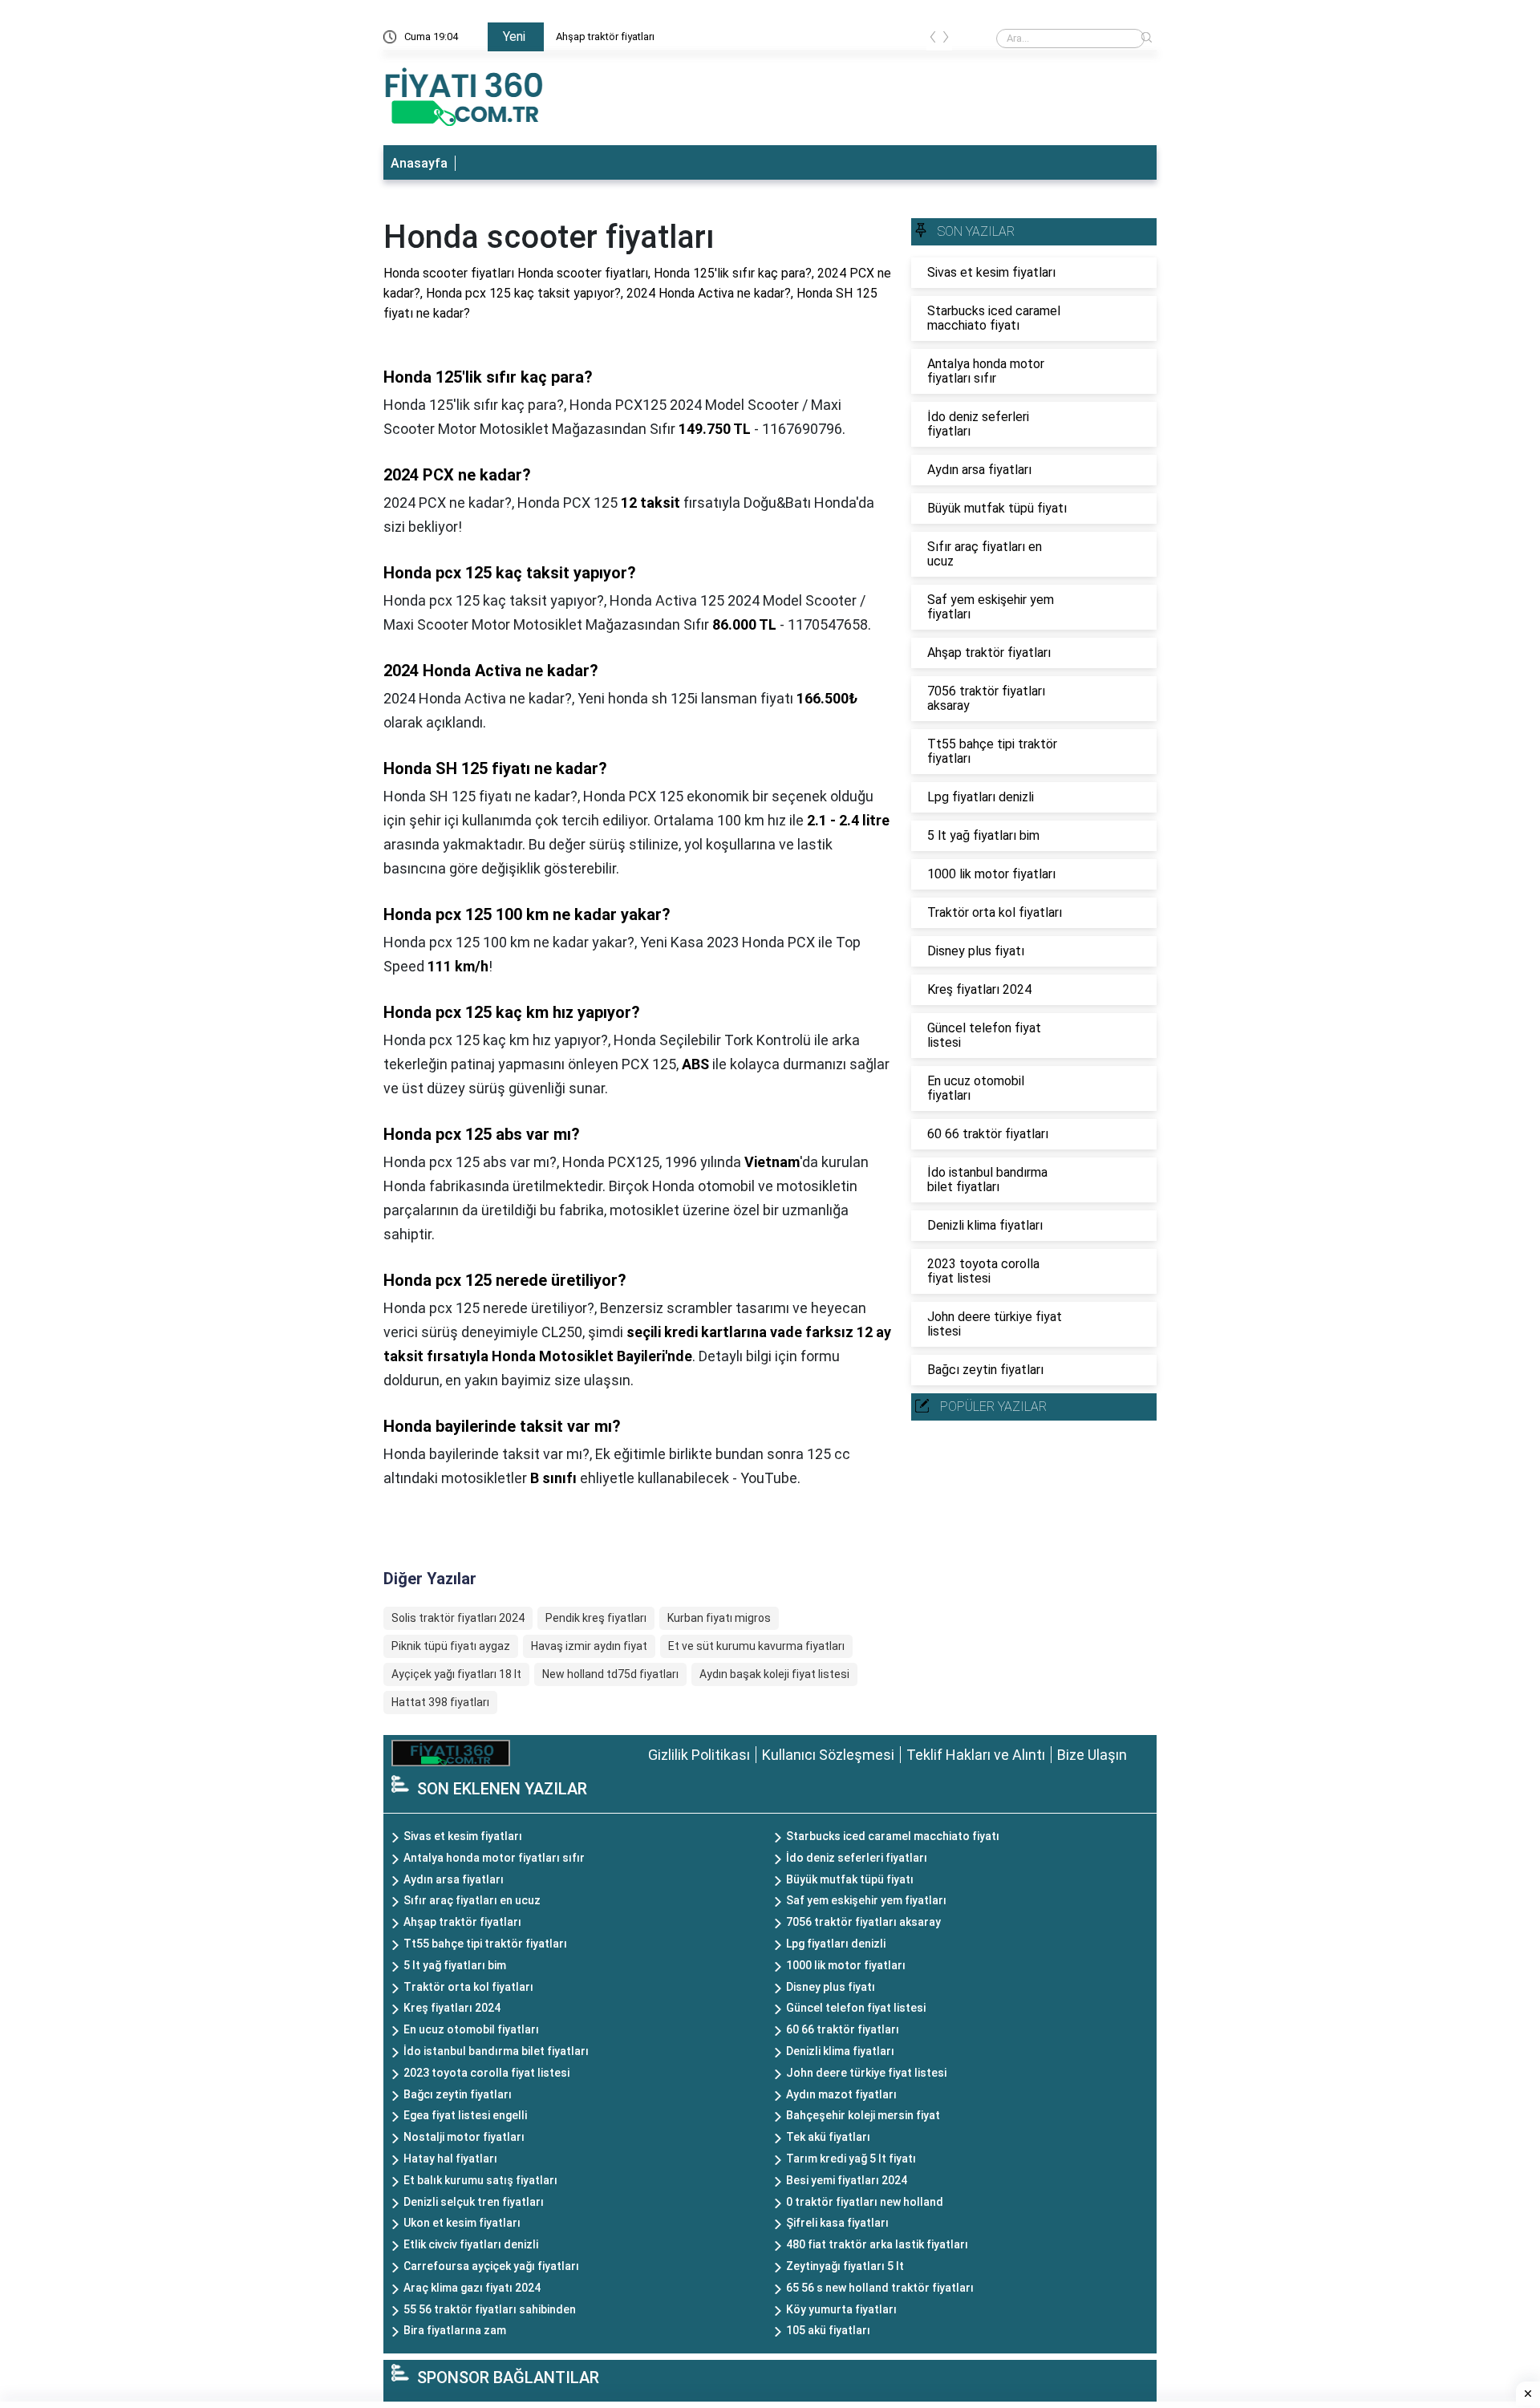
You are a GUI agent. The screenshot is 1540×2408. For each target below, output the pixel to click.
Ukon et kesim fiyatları (462, 2223)
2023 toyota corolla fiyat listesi (486, 2073)
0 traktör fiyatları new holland (865, 2202)
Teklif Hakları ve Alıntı (976, 1755)
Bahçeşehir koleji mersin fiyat (863, 2115)
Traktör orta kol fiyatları (468, 1987)
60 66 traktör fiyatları (843, 2029)
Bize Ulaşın (1092, 1755)
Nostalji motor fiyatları (464, 2137)
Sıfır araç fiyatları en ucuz (472, 1900)
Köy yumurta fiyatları (841, 2309)
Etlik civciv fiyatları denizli (471, 2244)
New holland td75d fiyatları (610, 1674)
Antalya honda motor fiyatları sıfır (494, 1858)
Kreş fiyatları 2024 (452, 2008)
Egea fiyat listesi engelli (465, 2115)
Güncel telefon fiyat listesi (856, 2008)
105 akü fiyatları (828, 2330)
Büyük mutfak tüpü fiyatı (850, 1879)
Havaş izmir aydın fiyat (589, 1646)
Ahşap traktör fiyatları (605, 36)
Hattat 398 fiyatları (440, 1702)
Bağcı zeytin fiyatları (458, 2094)
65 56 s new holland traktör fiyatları (880, 2288)
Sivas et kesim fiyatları (463, 1836)
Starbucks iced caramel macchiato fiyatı (893, 1836)
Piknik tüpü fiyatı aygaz (451, 1646)
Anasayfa (419, 163)
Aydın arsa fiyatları (454, 1879)
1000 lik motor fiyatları (846, 1965)
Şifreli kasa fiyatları (837, 2223)
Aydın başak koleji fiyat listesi (774, 1674)
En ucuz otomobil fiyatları (471, 2029)
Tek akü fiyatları (828, 2137)
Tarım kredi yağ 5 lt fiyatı (851, 2159)
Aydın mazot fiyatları (841, 2094)
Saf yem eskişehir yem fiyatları (866, 1900)
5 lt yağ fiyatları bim (455, 1965)
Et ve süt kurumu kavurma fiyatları (756, 1646)
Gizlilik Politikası (699, 1755)
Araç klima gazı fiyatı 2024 (472, 2288)
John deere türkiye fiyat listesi (866, 2073)
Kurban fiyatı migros (719, 1618)
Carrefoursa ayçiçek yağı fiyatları (491, 2266)
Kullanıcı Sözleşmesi (828, 1755)
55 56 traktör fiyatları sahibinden (490, 2309)
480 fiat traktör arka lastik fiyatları (877, 2244)
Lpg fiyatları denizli (836, 1944)
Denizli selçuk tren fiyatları (474, 2202)
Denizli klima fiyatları (840, 2051)
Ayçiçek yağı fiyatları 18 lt (456, 1674)
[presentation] (933, 40)
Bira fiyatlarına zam (455, 2330)
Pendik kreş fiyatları (596, 1618)
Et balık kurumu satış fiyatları (480, 2180)
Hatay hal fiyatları (450, 2159)
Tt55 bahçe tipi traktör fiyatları (485, 1944)
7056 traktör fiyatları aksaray (863, 1922)
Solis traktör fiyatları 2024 (458, 1618)
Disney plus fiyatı (831, 1987)
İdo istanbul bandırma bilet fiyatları (496, 2051)
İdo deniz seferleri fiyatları (857, 1858)
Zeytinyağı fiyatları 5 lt (845, 2266)
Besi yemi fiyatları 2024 (847, 2180)
